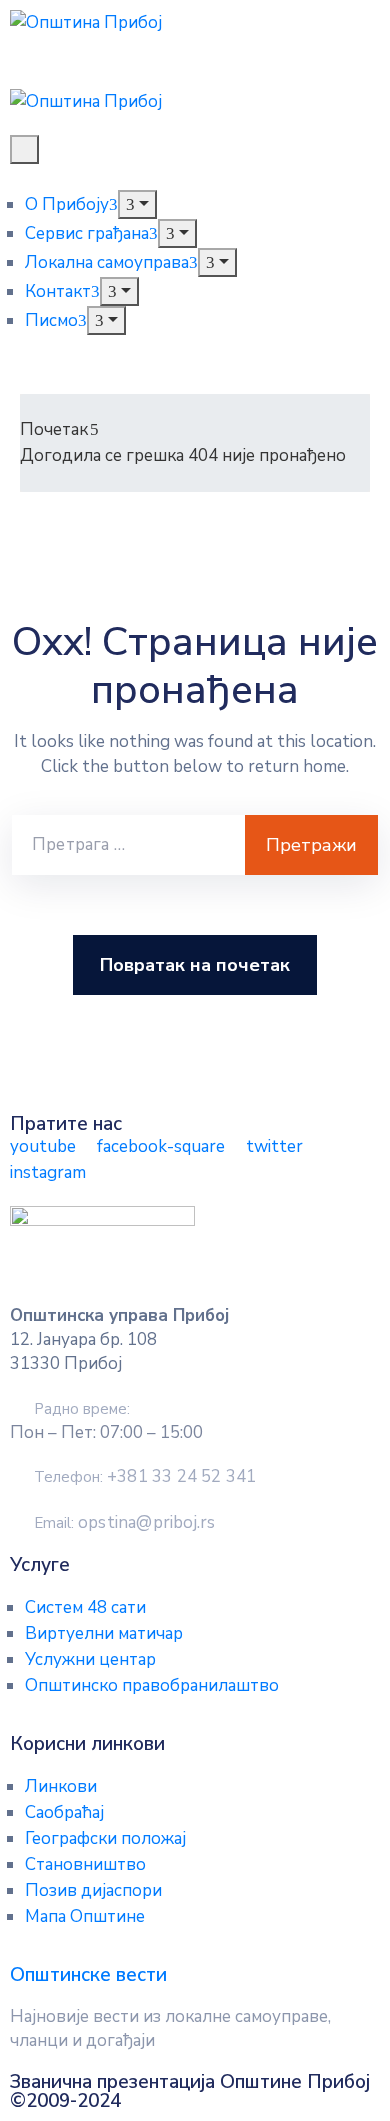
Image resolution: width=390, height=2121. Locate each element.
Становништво (85, 1864)
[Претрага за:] (128, 845)
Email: (124, 1523)
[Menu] (137, 204)
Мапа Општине (85, 1916)
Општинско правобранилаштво (152, 1685)
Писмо (51, 320)
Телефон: (145, 1477)
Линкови (61, 1786)
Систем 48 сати (85, 1607)
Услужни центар (90, 1659)
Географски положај (105, 1838)
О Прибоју (67, 204)
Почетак (54, 429)
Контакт (58, 291)
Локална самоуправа (107, 262)
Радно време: (82, 1409)
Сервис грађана (87, 233)
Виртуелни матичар (104, 1633)
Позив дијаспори (93, 1890)
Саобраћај (64, 1812)
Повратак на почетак (195, 965)
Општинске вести (88, 1975)
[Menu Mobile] (24, 149)
